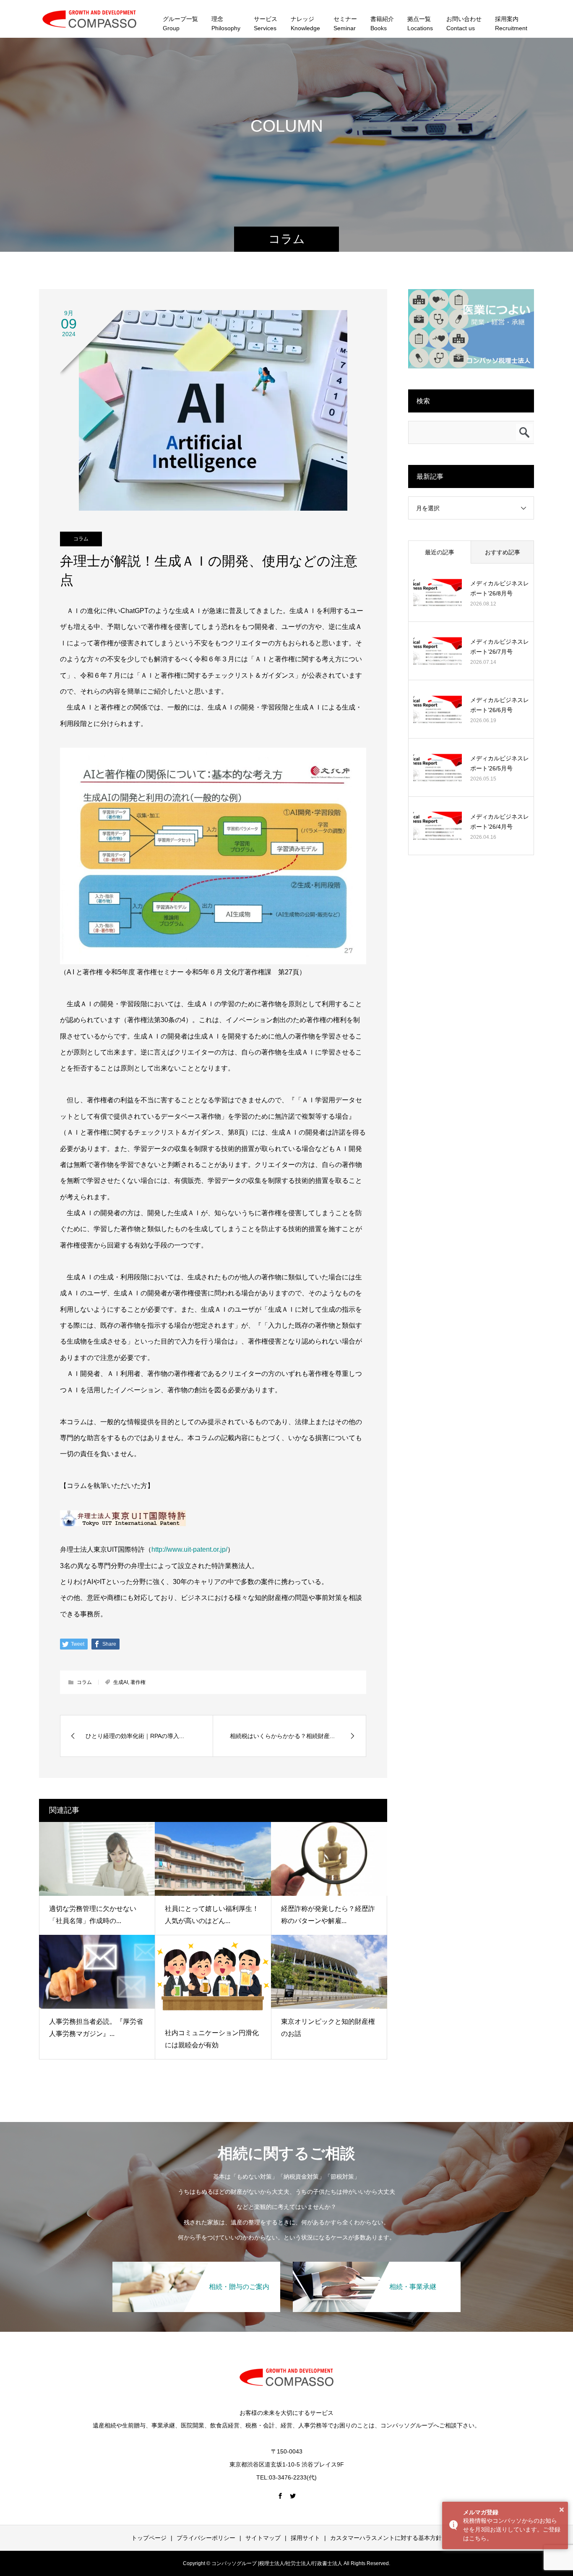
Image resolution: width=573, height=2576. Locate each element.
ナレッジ (305, 23)
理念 (226, 23)
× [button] (562, 2510)
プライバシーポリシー (206, 2538)
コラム (81, 539)
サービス (266, 23)
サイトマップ (263, 2538)
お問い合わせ (464, 23)
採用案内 (511, 23)
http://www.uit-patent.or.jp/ (189, 1549)
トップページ (149, 2538)
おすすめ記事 (503, 552)
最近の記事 (440, 552)
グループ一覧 (180, 23)
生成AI (121, 1682)
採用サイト (305, 2538)
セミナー (345, 23)
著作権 (138, 1682)
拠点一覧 (420, 23)
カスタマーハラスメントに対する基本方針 (386, 2538)
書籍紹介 (382, 23)
